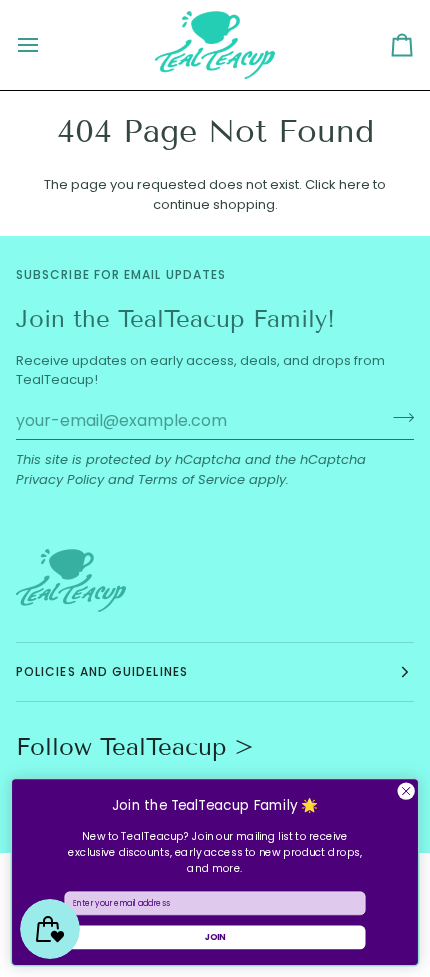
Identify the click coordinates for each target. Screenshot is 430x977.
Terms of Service (191, 479)
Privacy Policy (60, 479)
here (354, 184)
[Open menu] (46, 45)
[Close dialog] (406, 791)
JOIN (215, 937)
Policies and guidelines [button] (102, 671)
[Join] (397, 418)
